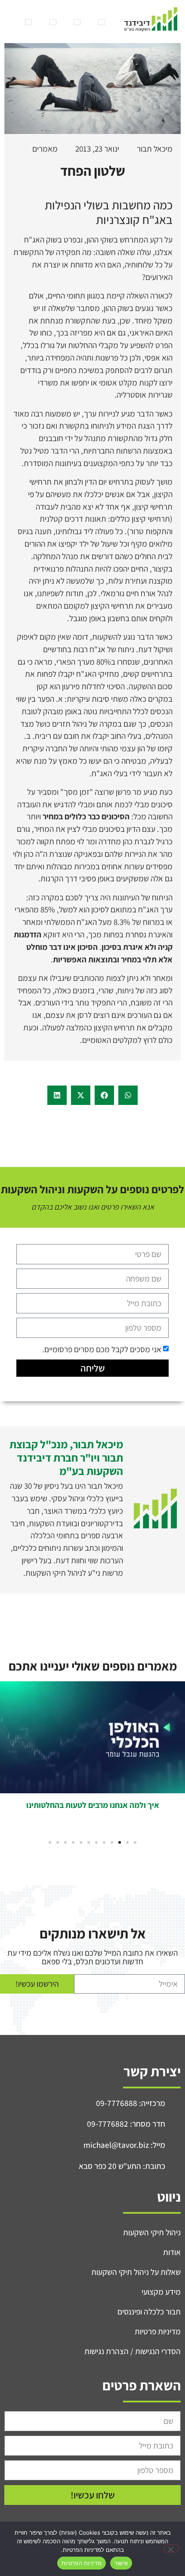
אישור (121, 2563)
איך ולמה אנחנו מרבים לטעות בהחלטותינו (93, 1805)
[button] (128, 1095)
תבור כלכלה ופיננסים (149, 2312)
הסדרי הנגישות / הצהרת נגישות (133, 2351)
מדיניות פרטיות (158, 2331)
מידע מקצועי (161, 2292)
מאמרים (45, 149)
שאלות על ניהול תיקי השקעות (136, 2272)
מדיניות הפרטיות (82, 2563)
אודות (172, 2252)
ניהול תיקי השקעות (152, 2232)
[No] (171, 2548)
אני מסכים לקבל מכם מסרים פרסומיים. (102, 1349)
